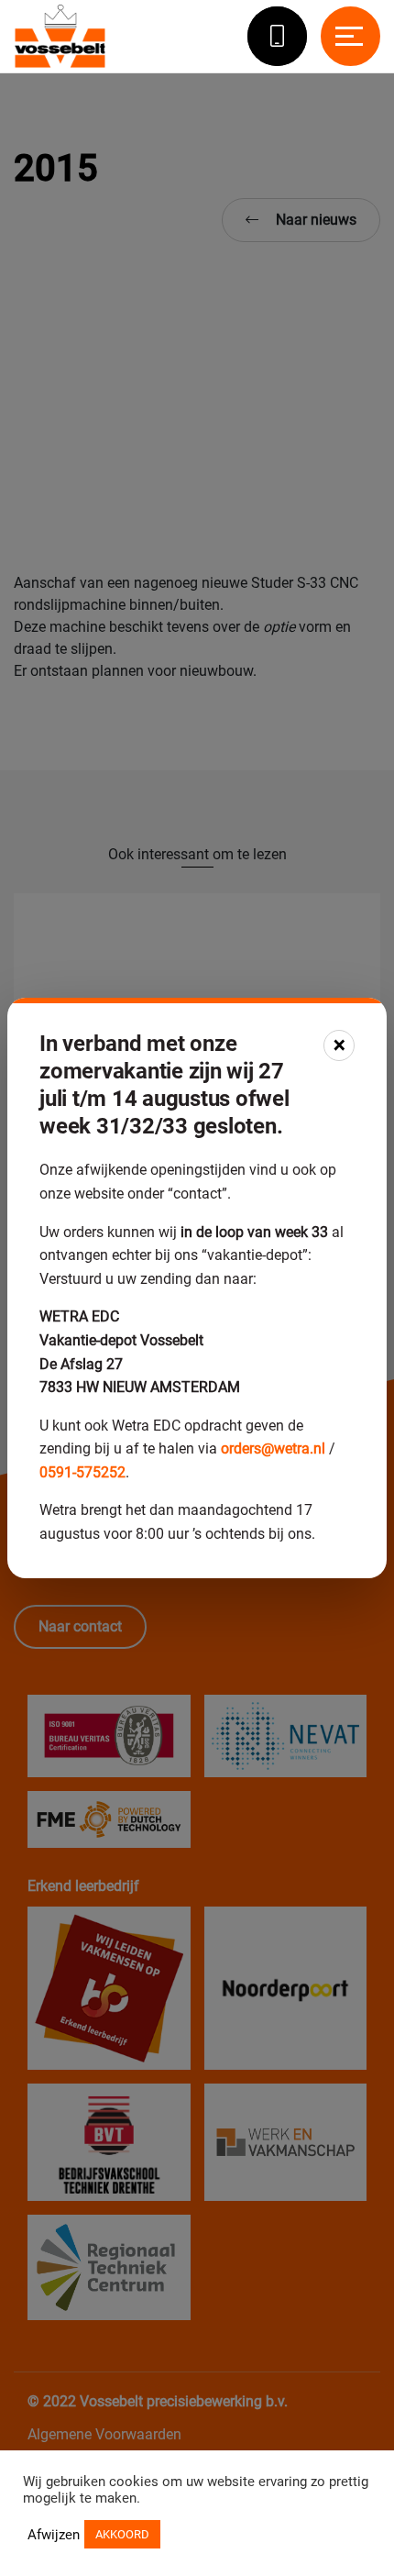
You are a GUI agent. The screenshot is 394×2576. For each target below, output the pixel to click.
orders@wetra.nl (273, 1448)
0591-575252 (82, 1472)
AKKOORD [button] (122, 2534)
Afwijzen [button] (54, 2535)
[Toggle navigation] (350, 36)
